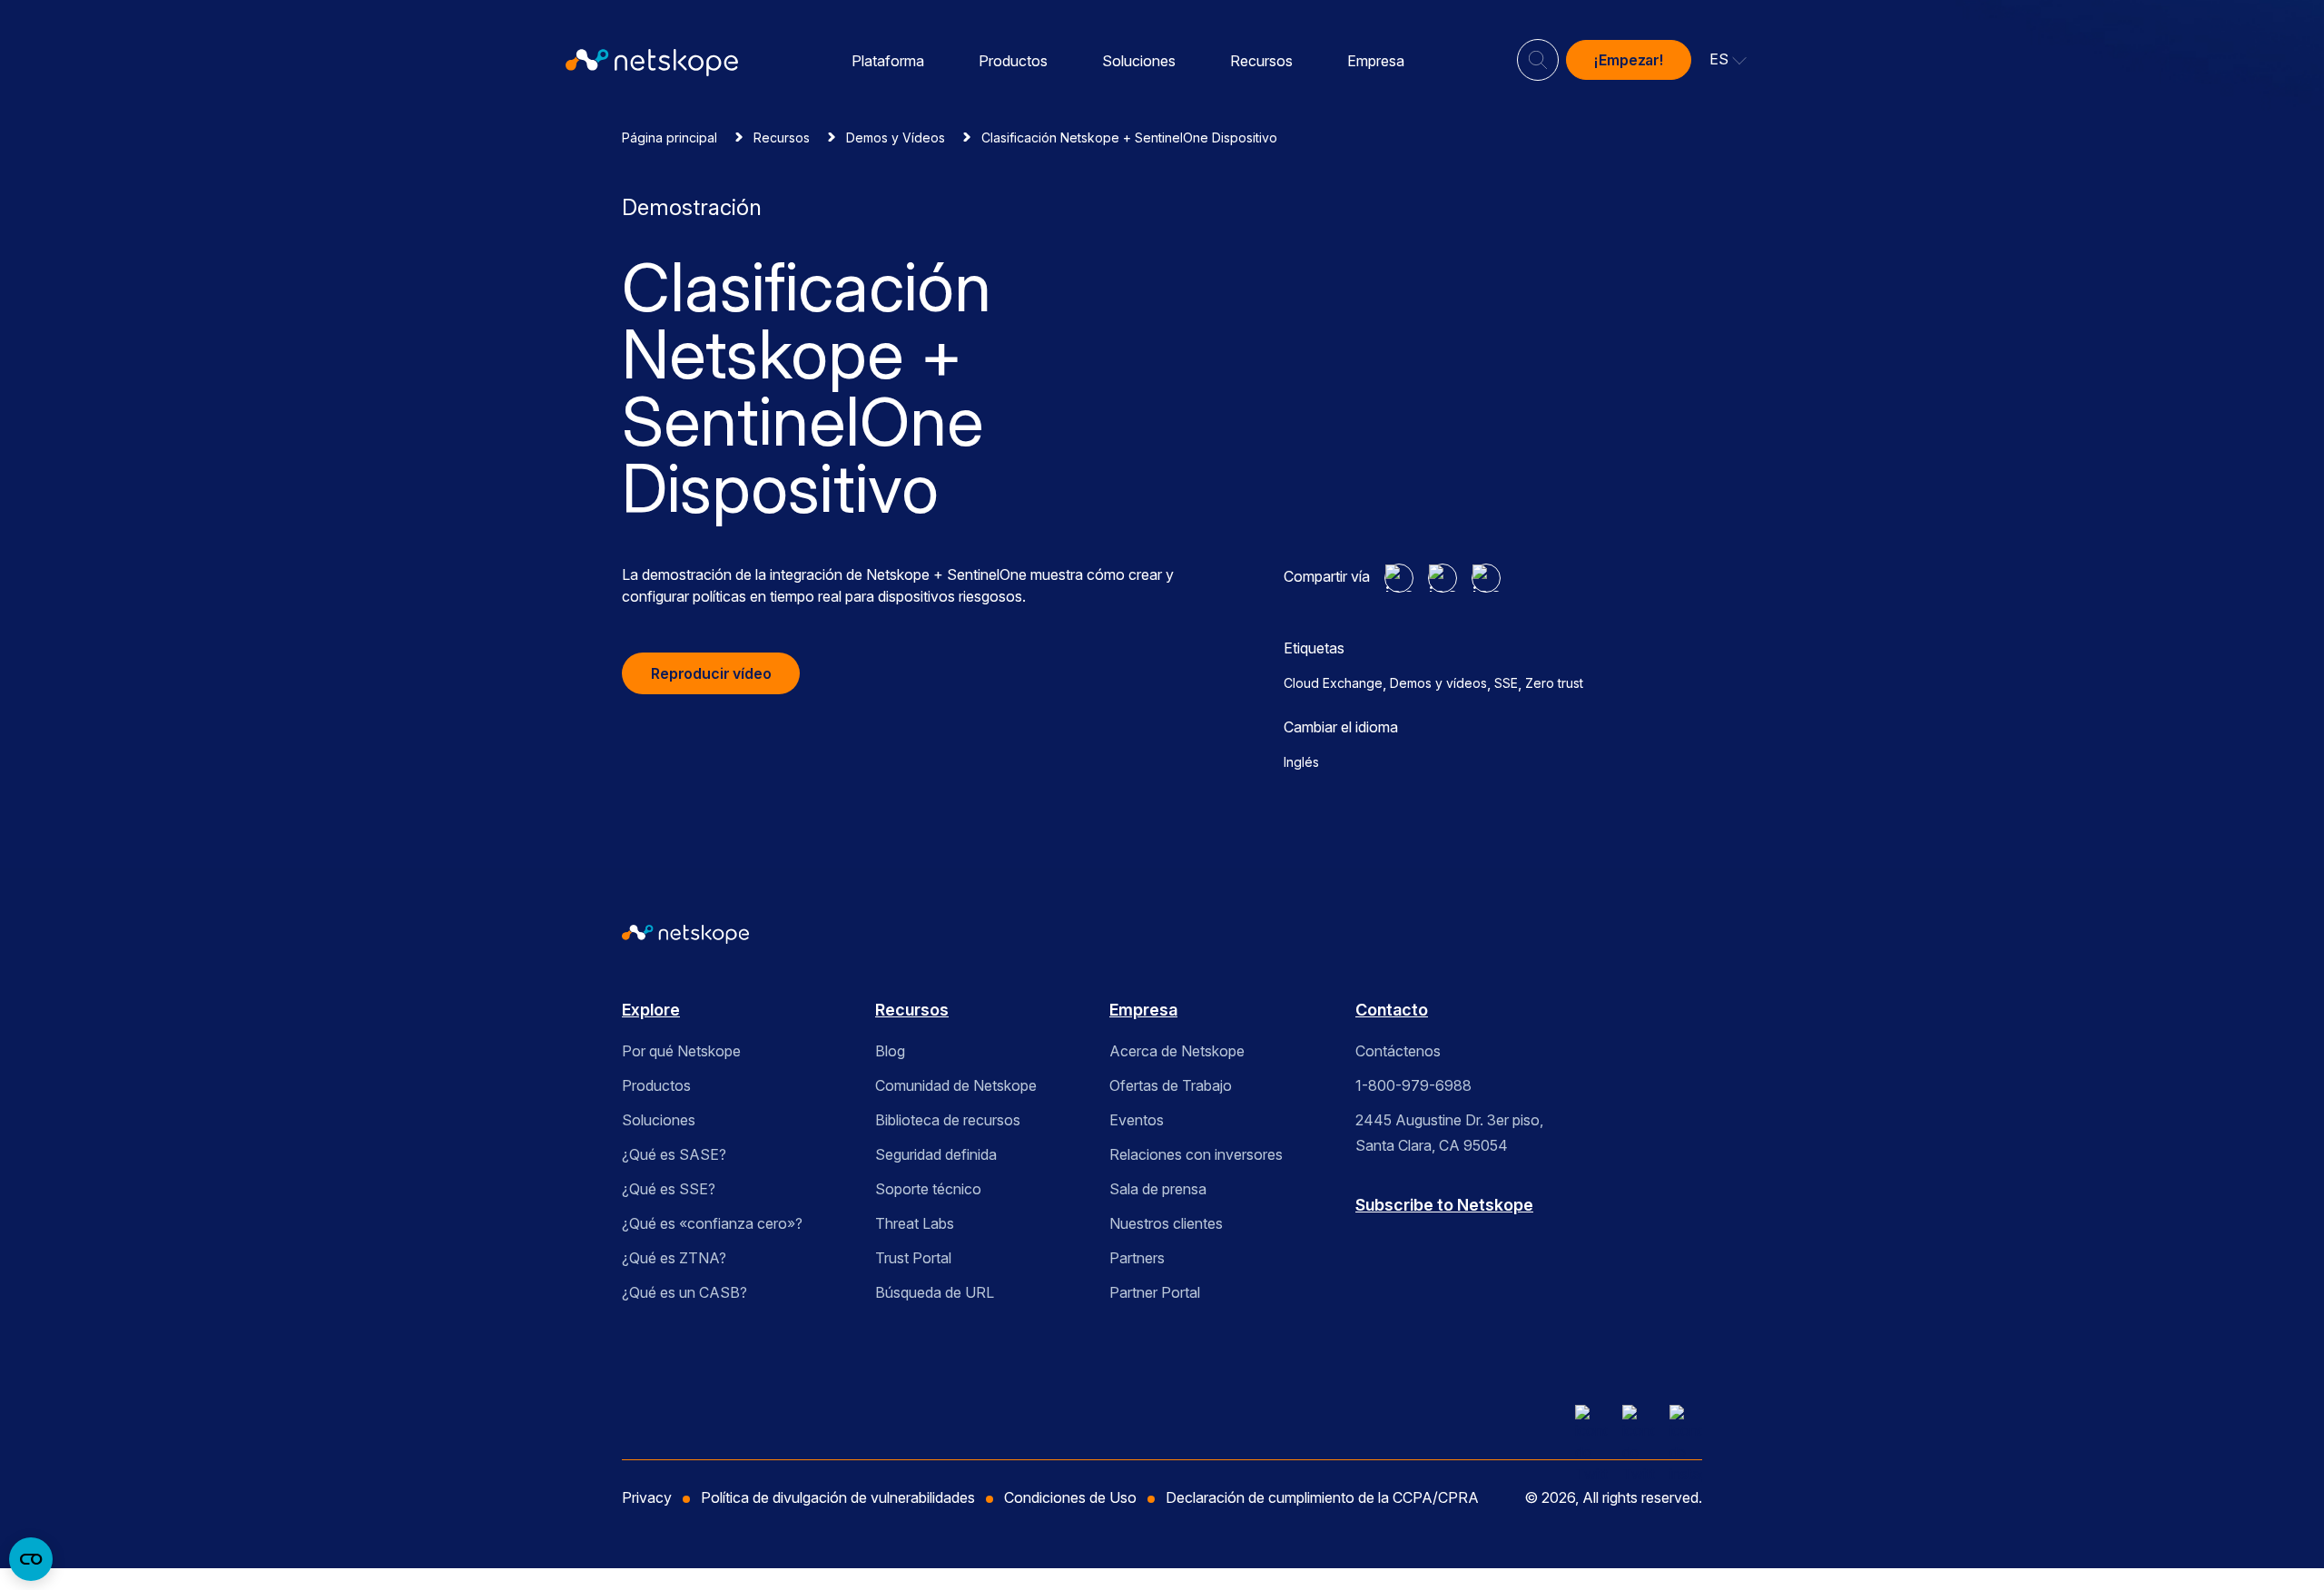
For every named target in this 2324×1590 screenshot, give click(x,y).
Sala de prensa (1158, 1189)
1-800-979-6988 (1413, 1085)
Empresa (1376, 61)
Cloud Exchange (1333, 683)
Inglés (1301, 762)
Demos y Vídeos (896, 137)
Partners (1137, 1258)
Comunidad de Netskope (956, 1085)
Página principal (670, 137)
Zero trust (1554, 683)
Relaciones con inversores (1196, 1154)
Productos (1013, 61)
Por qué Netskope (681, 1051)
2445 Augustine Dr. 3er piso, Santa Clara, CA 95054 (1449, 1133)
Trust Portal (913, 1258)
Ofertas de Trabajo (1171, 1085)
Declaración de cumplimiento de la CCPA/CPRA (1322, 1497)
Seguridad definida (936, 1154)
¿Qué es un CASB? (684, 1292)
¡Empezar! (1629, 60)
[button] (1728, 60)
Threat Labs (915, 1223)
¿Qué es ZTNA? (674, 1258)
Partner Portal (1155, 1292)
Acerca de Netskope (1177, 1051)
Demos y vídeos (1438, 683)
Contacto (1392, 1010)
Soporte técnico (928, 1189)
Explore (651, 1010)
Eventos (1137, 1120)
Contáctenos (1398, 1051)
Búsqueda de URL (935, 1292)
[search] (1538, 53)
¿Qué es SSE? (669, 1189)
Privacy (647, 1497)
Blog (890, 1051)
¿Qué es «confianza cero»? (712, 1223)
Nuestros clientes (1166, 1223)
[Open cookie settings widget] (31, 1559)
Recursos (1261, 61)
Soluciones (1139, 61)
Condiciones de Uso (1070, 1497)
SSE (1506, 683)
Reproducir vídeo (711, 673)
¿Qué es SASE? (674, 1154)
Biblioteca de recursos (948, 1120)
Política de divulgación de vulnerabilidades (838, 1497)
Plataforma (888, 61)
